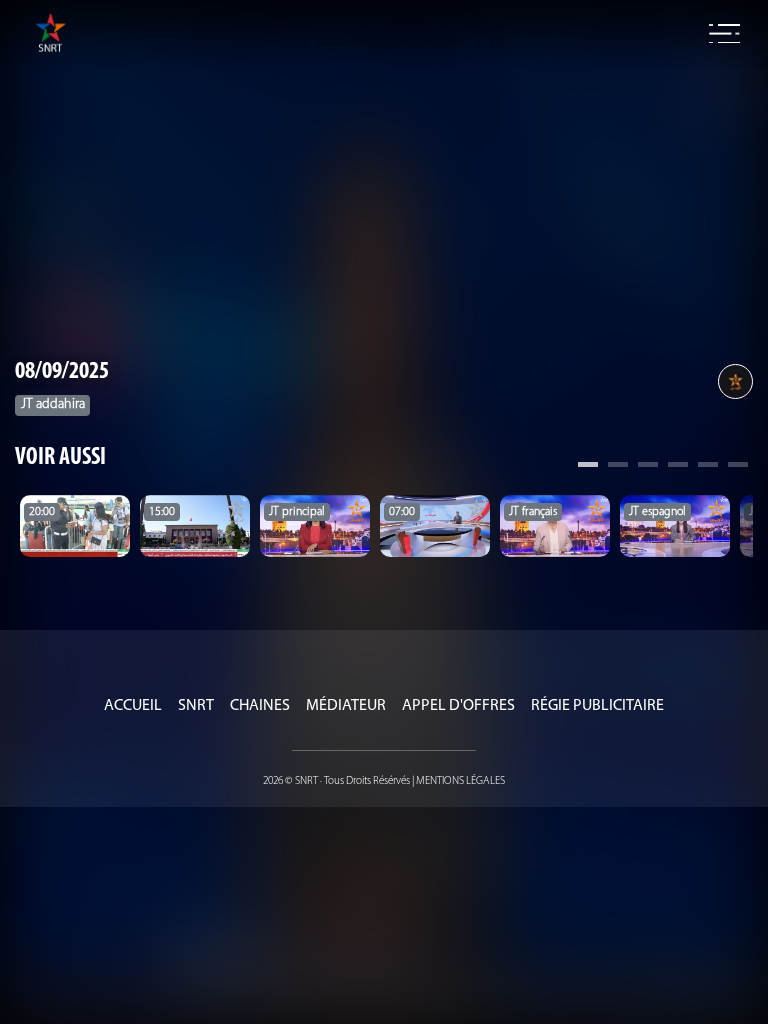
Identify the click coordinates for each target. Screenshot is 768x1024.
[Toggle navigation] (724, 34)
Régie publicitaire (597, 706)
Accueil (133, 706)
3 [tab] (648, 467)
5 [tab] (708, 467)
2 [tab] (618, 467)
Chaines (260, 706)
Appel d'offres (458, 706)
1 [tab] (588, 467)
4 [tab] (678, 467)
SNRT (196, 706)
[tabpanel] (75, 526)
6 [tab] (738, 467)
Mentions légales (460, 781)
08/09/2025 (62, 372)
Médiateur (346, 706)
